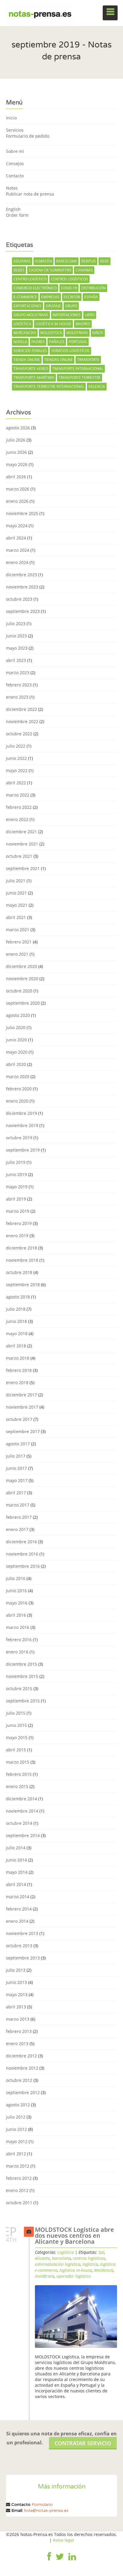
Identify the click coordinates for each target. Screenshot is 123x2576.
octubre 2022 (19, 734)
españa (91, 297)
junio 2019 (16, 1174)
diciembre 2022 (21, 709)
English (13, 209)
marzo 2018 (18, 1358)
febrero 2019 (19, 1223)
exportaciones (27, 306)
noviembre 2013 (22, 1933)
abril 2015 (16, 1750)
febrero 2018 (19, 1370)
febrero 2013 (19, 2031)
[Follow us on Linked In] (72, 2561)
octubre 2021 (19, 856)
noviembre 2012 (22, 2068)
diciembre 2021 (21, 832)
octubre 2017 (19, 1419)
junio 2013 (16, 1982)
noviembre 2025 (22, 513)
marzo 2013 (18, 2019)
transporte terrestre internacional (49, 386)
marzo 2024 (18, 550)
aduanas (22, 261)
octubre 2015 (19, 1689)
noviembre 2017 (22, 1407)
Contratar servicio (83, 2443)
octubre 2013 (19, 1946)
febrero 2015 (19, 1774)
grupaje (53, 306)
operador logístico (74, 2276)
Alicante (42, 2258)
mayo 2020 (17, 1052)
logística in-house (53, 324)
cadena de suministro (50, 270)
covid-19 (69, 288)
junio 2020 (16, 1040)
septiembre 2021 (23, 868)
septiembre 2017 (23, 1431)
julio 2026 (16, 440)
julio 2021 (16, 881)
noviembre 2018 (22, 1260)
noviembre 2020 (22, 979)
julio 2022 (16, 746)
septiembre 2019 (23, 1150)
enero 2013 (17, 2044)
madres (83, 324)
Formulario (42, 2504)
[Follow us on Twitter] (60, 2561)
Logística (66, 2252)
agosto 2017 (18, 1444)
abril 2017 (16, 1493)
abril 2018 (16, 1346)
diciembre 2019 (21, 1113)
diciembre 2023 (21, 575)
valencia (97, 386)
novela (20, 342)
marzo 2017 (18, 1505)
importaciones (67, 315)
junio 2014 (16, 1860)
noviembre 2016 (22, 1554)
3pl (101, 2252)
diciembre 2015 (21, 1664)
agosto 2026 (18, 428)
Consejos (15, 163)
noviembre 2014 (22, 1811)
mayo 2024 (17, 526)
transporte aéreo (31, 369)
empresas (50, 297)
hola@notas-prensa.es (46, 2510)
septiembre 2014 (23, 1835)
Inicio (11, 118)
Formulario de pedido (28, 136)
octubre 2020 (19, 991)
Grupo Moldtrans (31, 315)
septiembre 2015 (23, 1701)
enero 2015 (17, 1786)
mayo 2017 (17, 1480)
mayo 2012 (17, 2141)
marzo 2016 (18, 1627)
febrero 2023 (19, 685)
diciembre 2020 (21, 966)
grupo (71, 306)
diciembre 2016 (21, 1542)
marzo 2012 (18, 2166)
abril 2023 (16, 660)
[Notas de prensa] (40, 13)
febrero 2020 (19, 1089)
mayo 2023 (17, 648)
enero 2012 (17, 2190)
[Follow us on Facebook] (49, 2561)
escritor (72, 297)
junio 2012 (16, 2129)
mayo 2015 (17, 1737)
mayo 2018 (17, 1334)
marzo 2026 (18, 489)
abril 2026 (16, 477)
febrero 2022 (19, 807)
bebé (104, 261)
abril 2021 (16, 917)
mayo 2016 (17, 1603)
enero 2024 (17, 562)
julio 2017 (16, 1456)
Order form (17, 215)
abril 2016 (16, 1615)
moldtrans (77, 333)
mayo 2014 (17, 1872)
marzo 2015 (18, 1762)
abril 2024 (16, 538)
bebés (19, 270)
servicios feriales (30, 351)
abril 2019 (16, 1199)
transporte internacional (78, 369)
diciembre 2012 (21, 2056)
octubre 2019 (19, 1138)
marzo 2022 (18, 795)
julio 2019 (16, 1162)
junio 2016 (16, 1591)
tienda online (27, 360)
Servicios (15, 130)
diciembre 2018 (21, 1248)
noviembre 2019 (22, 1125)
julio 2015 (16, 1713)
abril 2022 (16, 783)
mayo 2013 (17, 1995)
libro (90, 315)
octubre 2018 (19, 1272)
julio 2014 (16, 1848)
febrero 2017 (19, 1517)
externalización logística (58, 2264)
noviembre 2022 (22, 721)
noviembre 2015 (22, 1676)
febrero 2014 (19, 1909)
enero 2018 (17, 1382)
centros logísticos (69, 279)
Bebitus (89, 261)
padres (38, 342)
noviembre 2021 (22, 844)
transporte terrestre (80, 378)
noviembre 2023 (22, 587)
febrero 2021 (19, 942)
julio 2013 (16, 1970)
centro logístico (30, 279)
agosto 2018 (18, 1297)
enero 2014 (17, 1921)
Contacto (15, 176)
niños (98, 333)
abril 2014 (16, 1884)
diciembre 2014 (21, 1799)
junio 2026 (16, 452)
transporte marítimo (34, 378)
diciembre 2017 (21, 1395)
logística (22, 324)
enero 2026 (17, 501)
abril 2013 (16, 2007)
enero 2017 (17, 1529)
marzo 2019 (18, 1211)
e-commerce (25, 297)
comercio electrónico (35, 288)
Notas (12, 188)
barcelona (67, 261)
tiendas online (59, 360)
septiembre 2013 (23, 1958)
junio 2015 (16, 1725)
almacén (43, 261)
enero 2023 (17, 697)
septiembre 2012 (23, 2092)
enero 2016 (17, 1652)
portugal (78, 342)
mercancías (25, 333)
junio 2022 (16, 758)
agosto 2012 (18, 2105)
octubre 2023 (19, 599)
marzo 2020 (18, 1076)
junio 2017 (16, 1468)
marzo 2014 (18, 1897)
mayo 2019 (17, 1187)
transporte (88, 360)
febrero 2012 (19, 2178)
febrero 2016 (19, 1640)
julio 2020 (16, 1028)
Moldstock (51, 333)
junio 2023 (16, 636)
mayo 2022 (17, 770)
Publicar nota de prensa (30, 194)
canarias (84, 270)
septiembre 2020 (23, 1003)
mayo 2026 (17, 464)
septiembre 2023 (23, 611)
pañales (57, 342)
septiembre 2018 (23, 1285)
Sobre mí (15, 151)
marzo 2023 (18, 673)
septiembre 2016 (23, 1566)
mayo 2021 (17, 905)
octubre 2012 (19, 2080)
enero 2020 (17, 1101)
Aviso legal (63, 2540)
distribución (93, 288)
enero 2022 (17, 819)
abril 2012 (16, 2154)
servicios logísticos (70, 351)
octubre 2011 (19, 2203)
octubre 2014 (19, 1823)
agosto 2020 (18, 1015)
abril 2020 (16, 1064)
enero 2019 (17, 1236)
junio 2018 (16, 1321)
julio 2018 (16, 1309)
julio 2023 (16, 624)
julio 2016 (16, 1578)
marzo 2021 (18, 930)
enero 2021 (17, 954)
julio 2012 (16, 2117)
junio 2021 (16, 893)
